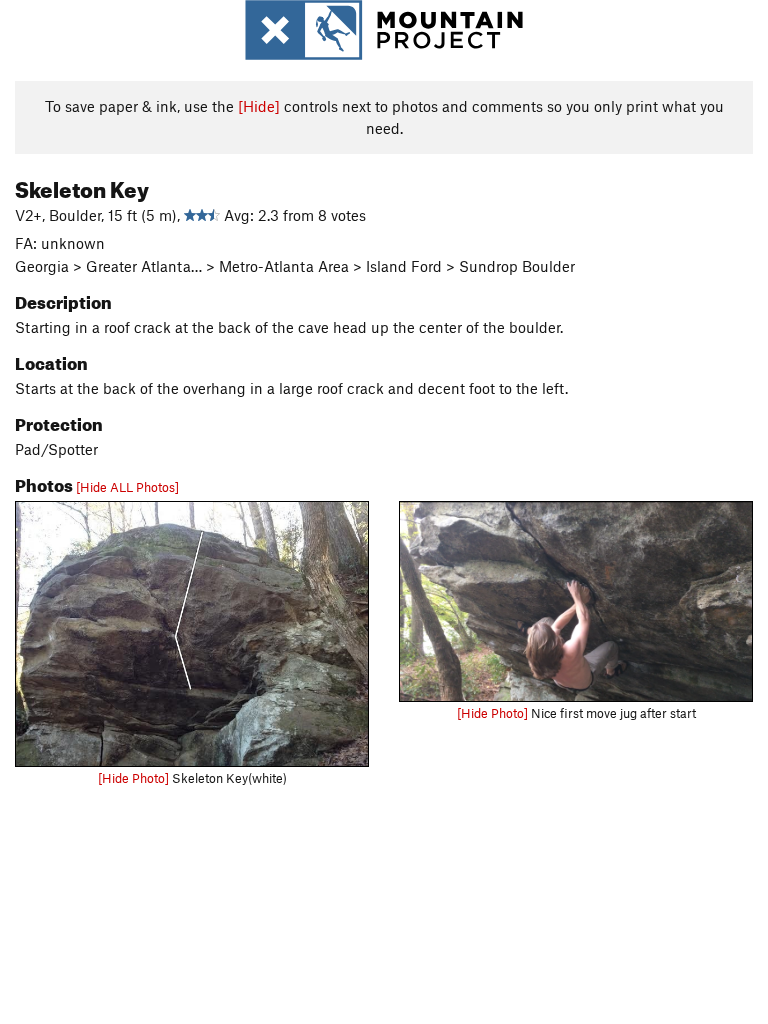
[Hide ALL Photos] (127, 487)
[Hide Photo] (133, 778)
